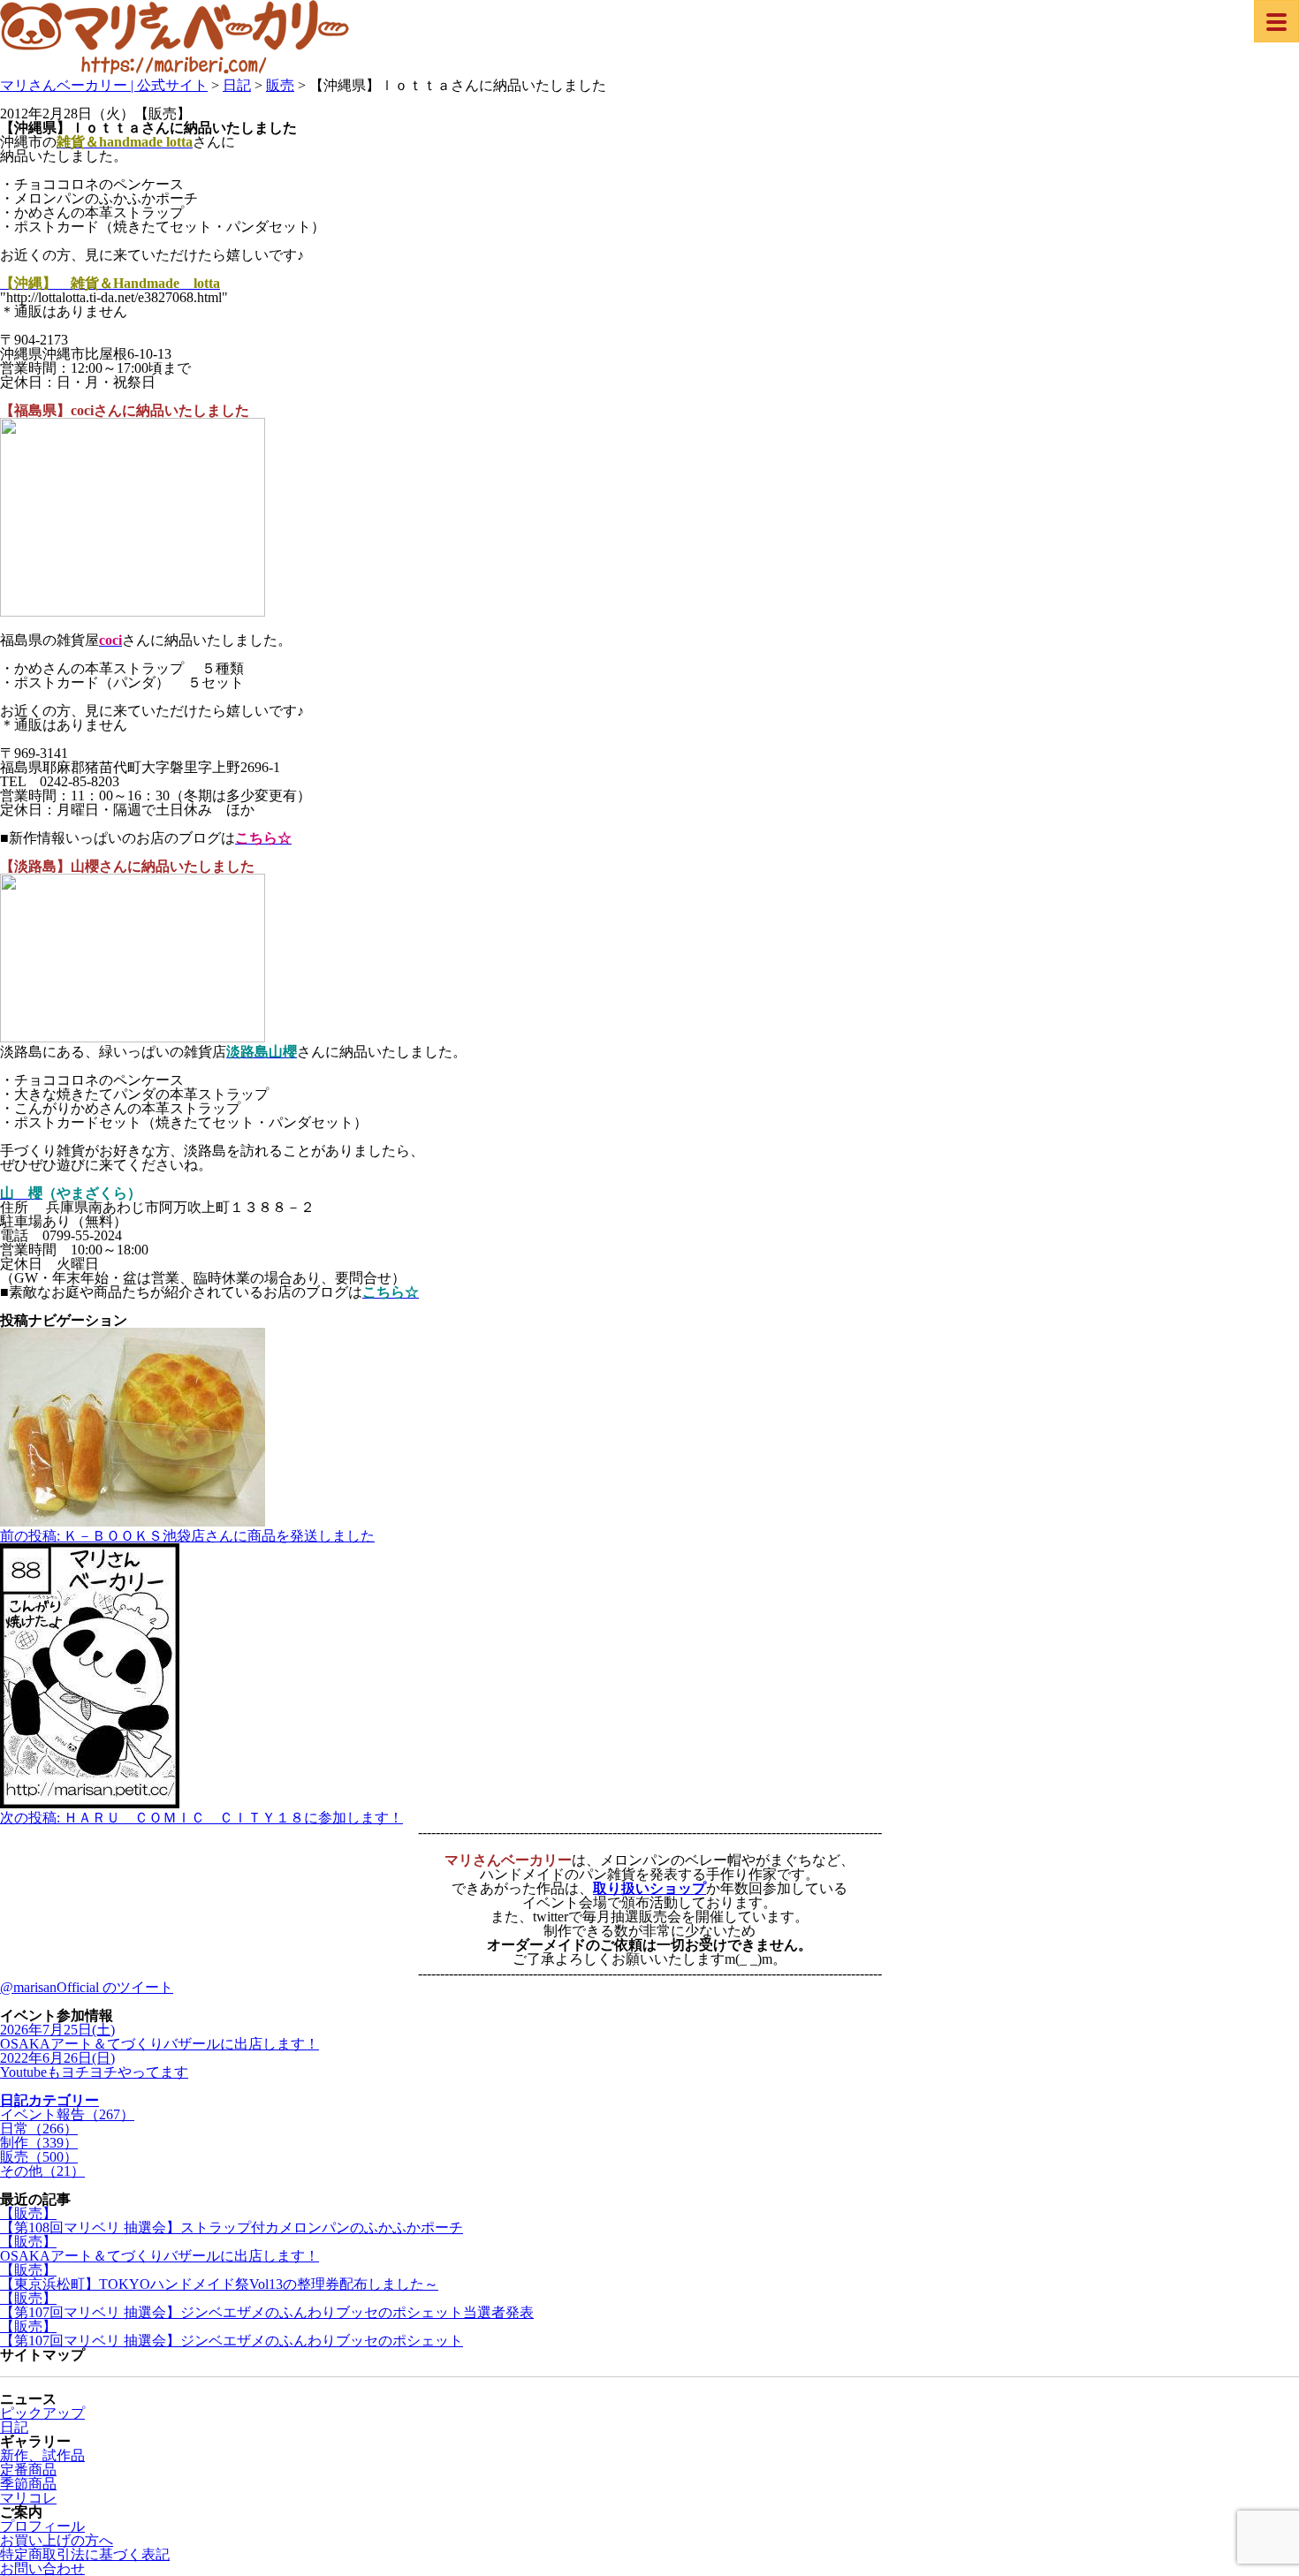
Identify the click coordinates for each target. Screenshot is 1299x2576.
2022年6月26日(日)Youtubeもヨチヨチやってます (94, 2065)
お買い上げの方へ (57, 2540)
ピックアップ (42, 2413)
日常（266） (39, 2129)
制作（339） (39, 2143)
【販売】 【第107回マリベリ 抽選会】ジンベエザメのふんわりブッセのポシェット (232, 2334)
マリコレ (28, 2498)
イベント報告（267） (67, 2114)
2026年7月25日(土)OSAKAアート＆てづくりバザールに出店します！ (160, 2037)
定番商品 (28, 2470)
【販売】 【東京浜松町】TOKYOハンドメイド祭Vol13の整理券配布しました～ (219, 2277)
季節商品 (28, 2484)
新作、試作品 (42, 2455)
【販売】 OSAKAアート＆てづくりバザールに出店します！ (160, 2249)
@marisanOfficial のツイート (87, 1987)
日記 (14, 2427)
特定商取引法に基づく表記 (85, 2554)
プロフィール (42, 2526)
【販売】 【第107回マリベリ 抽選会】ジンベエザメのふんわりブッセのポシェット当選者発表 (267, 2305)
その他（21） (42, 2171)
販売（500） (39, 2157)
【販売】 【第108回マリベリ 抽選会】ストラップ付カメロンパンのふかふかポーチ (232, 2220)
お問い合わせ (42, 2568)
